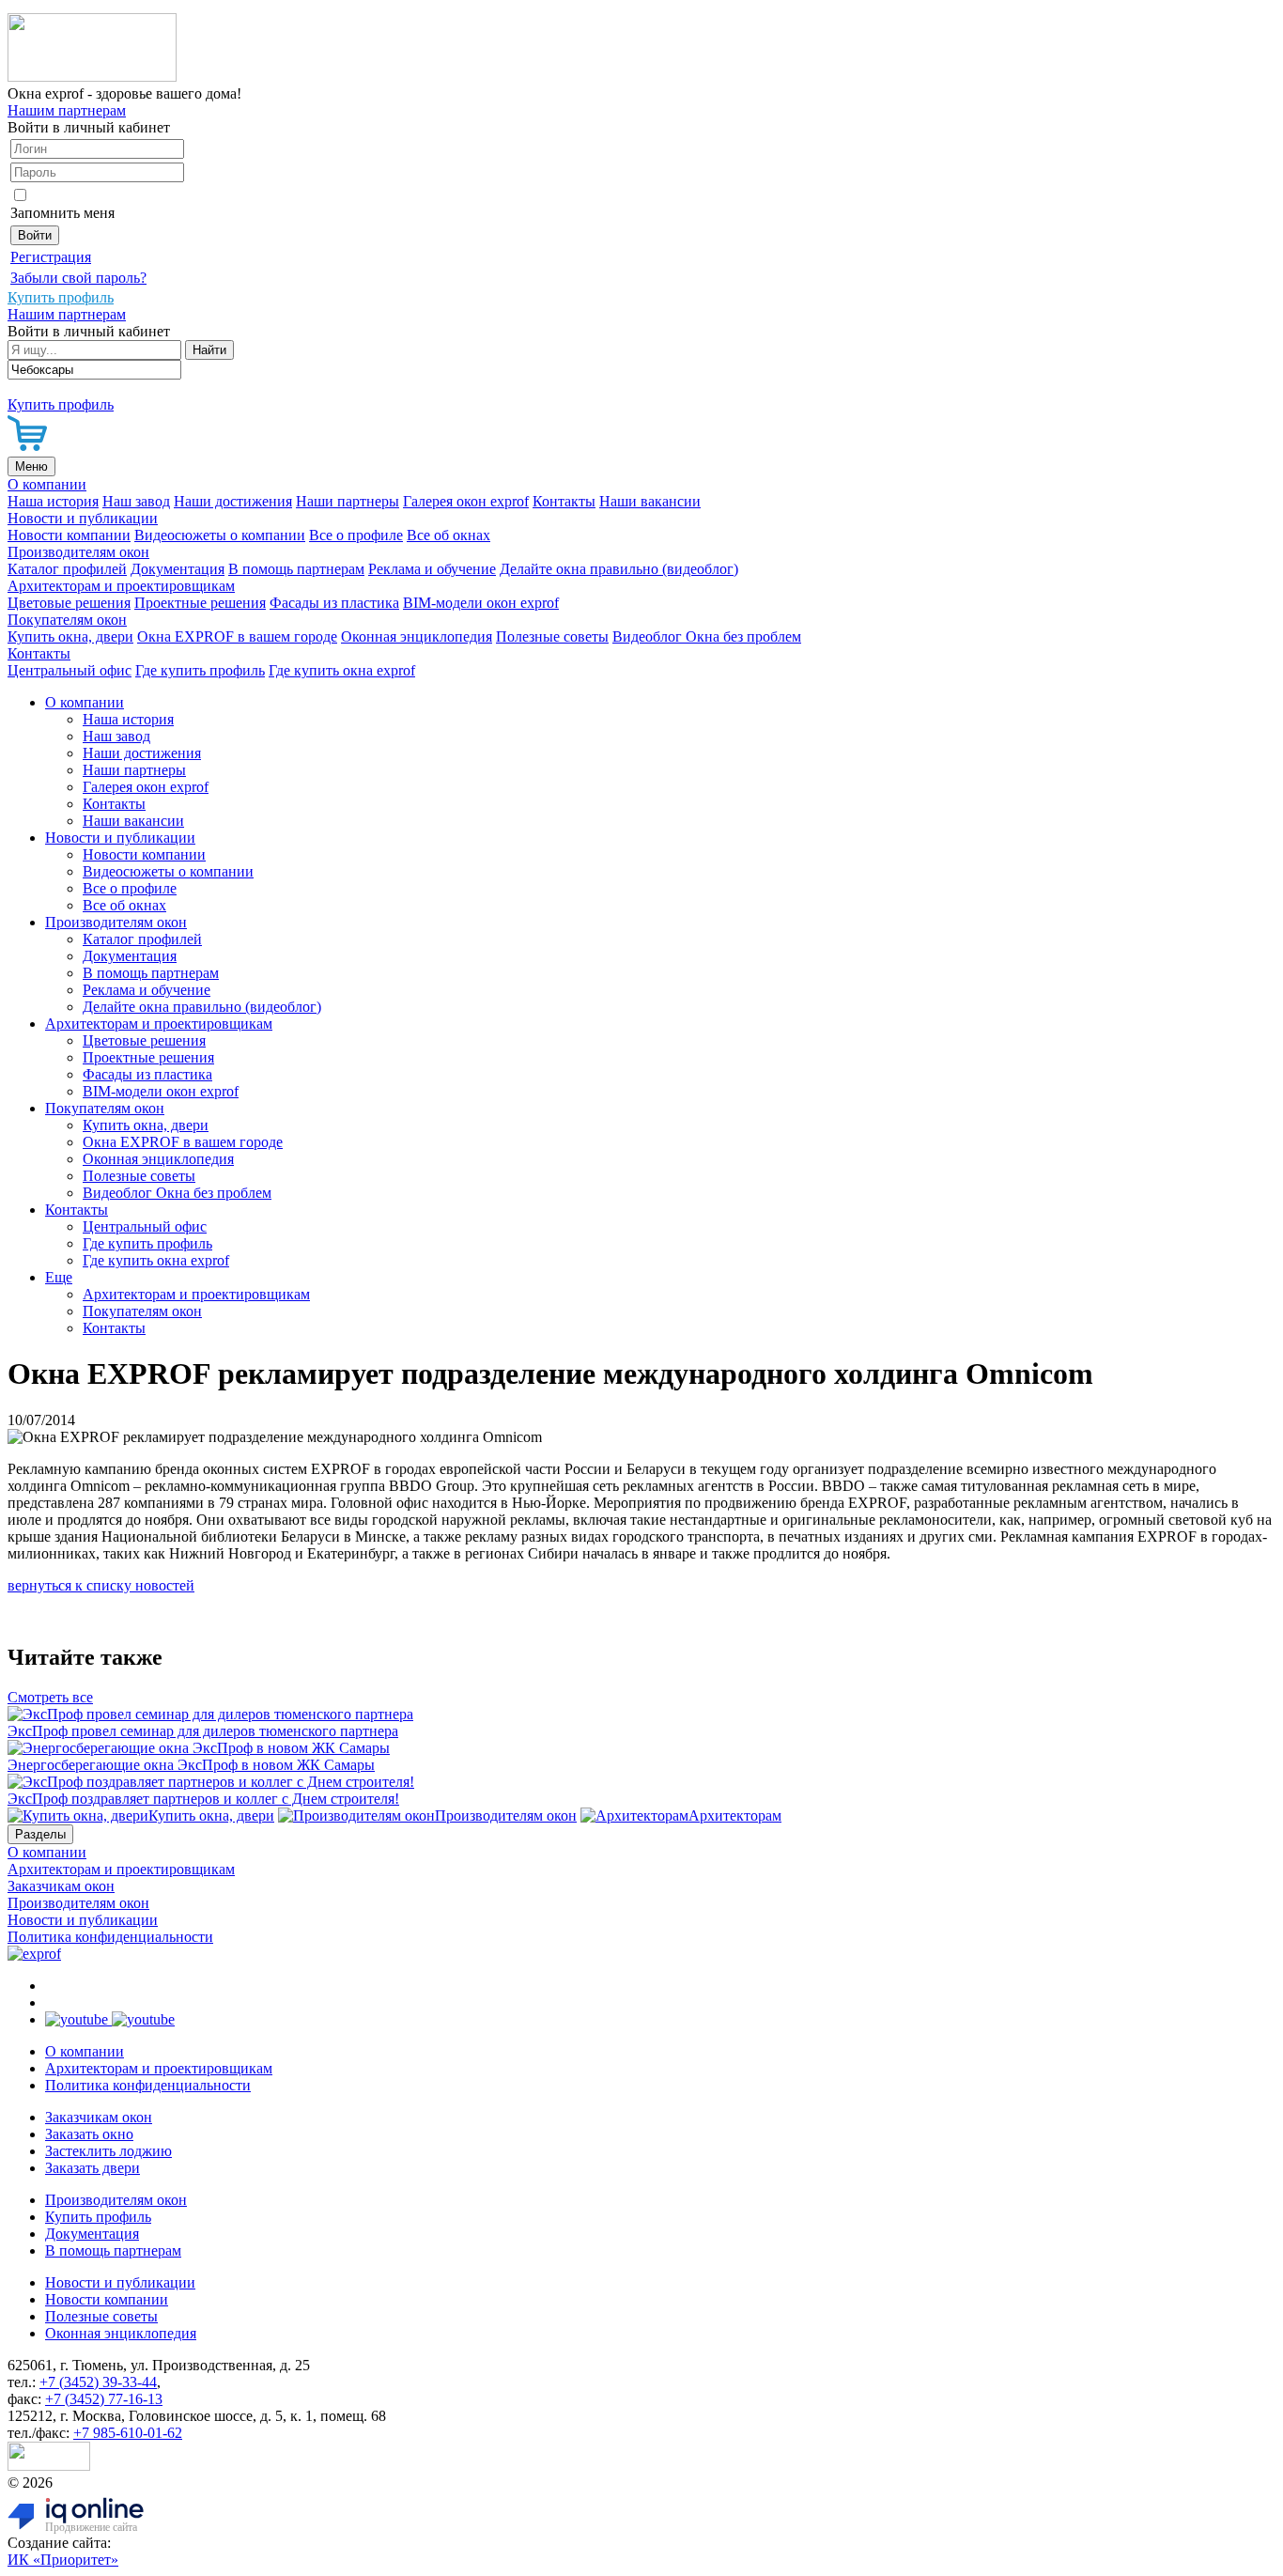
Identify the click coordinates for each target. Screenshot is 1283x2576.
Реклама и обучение (432, 569)
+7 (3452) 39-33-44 (98, 2382)
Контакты (564, 501)
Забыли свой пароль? (78, 278)
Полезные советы (552, 636)
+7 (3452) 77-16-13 (104, 2399)
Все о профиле (356, 535)
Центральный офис (70, 670)
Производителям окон (78, 552)
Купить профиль (98, 2217)
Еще (59, 1277)
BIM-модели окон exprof (481, 603)
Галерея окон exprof (466, 501)
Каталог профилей (67, 569)
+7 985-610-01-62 (128, 2433)
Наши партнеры (348, 501)
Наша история (53, 501)
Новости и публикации (83, 518)
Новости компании (69, 535)
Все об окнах (448, 535)
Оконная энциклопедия (417, 636)
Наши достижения (233, 501)
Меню (31, 466)
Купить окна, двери (70, 636)
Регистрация (51, 257)
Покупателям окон (67, 620)
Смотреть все (50, 1697)
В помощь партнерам (296, 569)
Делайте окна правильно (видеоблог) (619, 569)
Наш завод (136, 501)
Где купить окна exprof (342, 670)
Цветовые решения (69, 603)
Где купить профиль (200, 670)
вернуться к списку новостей (101, 1585)
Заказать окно (89, 2134)
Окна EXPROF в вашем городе (237, 636)
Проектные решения (200, 603)
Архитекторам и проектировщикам (121, 586)
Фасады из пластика (334, 603)
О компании (47, 484)
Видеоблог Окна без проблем (707, 636)
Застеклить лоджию (108, 2151)
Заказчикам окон (61, 1886)
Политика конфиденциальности (110, 1937)
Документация (178, 569)
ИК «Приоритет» (63, 2560)
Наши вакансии (650, 501)
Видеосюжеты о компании (220, 535)
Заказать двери (93, 2168)
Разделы (40, 1834)
